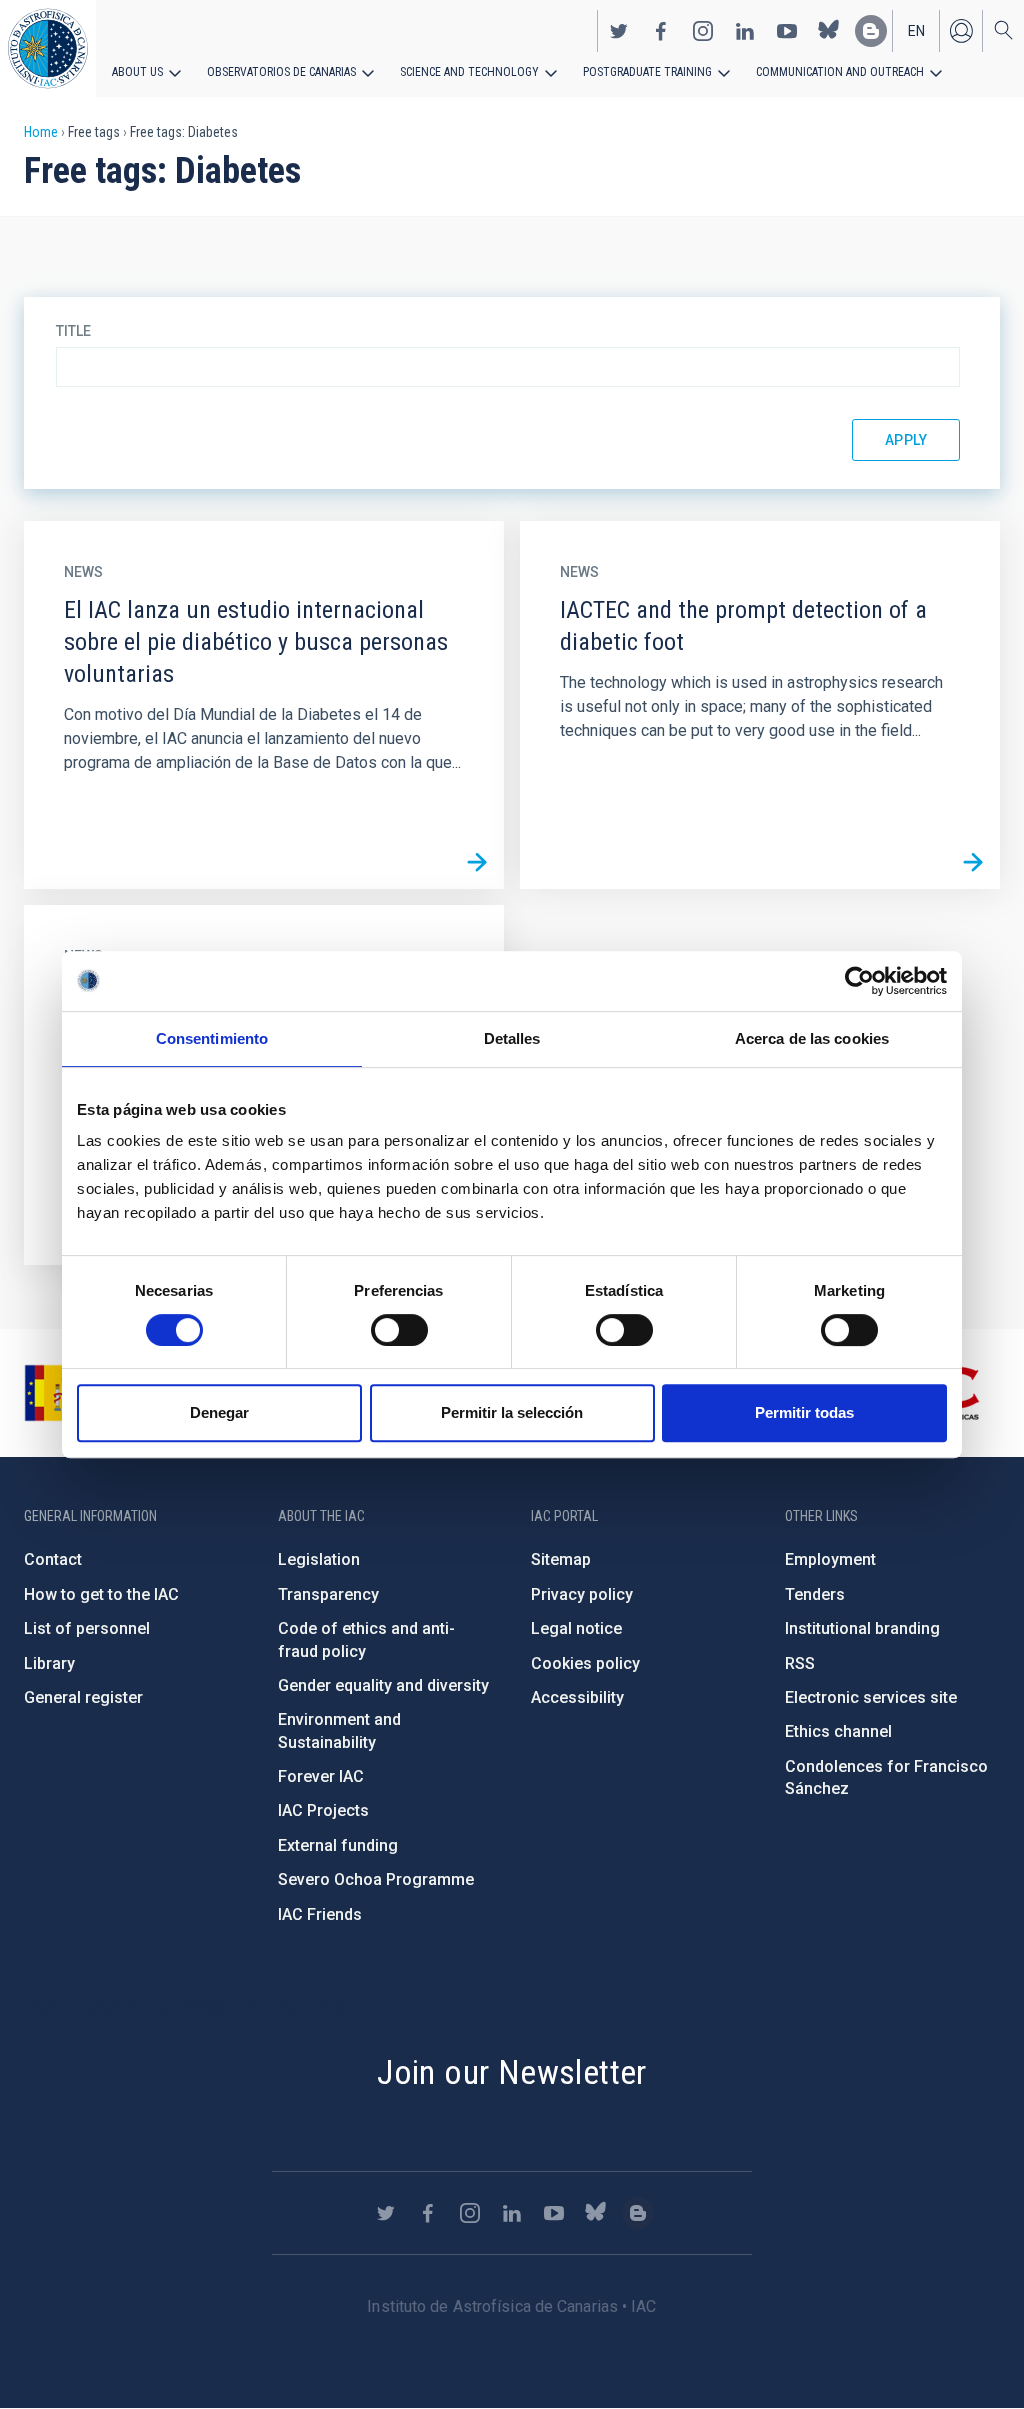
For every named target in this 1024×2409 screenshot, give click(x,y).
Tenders (815, 1594)
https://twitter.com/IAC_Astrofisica (619, 31)
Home (41, 132)
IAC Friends (320, 1914)
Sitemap (561, 1559)
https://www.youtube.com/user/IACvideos (787, 31)
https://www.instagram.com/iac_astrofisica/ (703, 31)
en (916, 31)
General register (83, 1697)
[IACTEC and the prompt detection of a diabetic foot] (973, 862)
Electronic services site (871, 1697)
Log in (961, 31)
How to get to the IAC (101, 1594)
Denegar (219, 1412)
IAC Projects (323, 1810)
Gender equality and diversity (383, 1685)
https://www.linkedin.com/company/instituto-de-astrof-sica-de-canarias (745, 31)
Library (49, 1663)
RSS (800, 1663)
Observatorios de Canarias (281, 72)
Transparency (328, 1594)
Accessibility (577, 1697)
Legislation (319, 1559)
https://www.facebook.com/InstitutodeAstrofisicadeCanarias (661, 31)
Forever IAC (321, 1776)
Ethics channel (838, 1731)
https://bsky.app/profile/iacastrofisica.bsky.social (829, 31)
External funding (338, 1845)
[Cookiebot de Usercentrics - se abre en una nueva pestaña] (859, 981)
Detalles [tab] (512, 1038)
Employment (830, 1559)
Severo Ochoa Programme (376, 1879)
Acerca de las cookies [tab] (812, 1038)
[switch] (399, 1330)
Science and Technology (469, 72)
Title (73, 331)
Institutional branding (862, 1628)
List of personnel (87, 1628)
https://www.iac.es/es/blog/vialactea (871, 31)
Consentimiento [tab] (212, 1038)
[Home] (48, 48)
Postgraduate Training (647, 72)
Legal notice (576, 1628)
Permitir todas (804, 1412)
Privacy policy (582, 1594)
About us (137, 72)
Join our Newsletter (512, 2072)
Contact (53, 1559)
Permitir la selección (512, 1412)
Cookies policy (585, 1663)
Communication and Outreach (840, 72)
